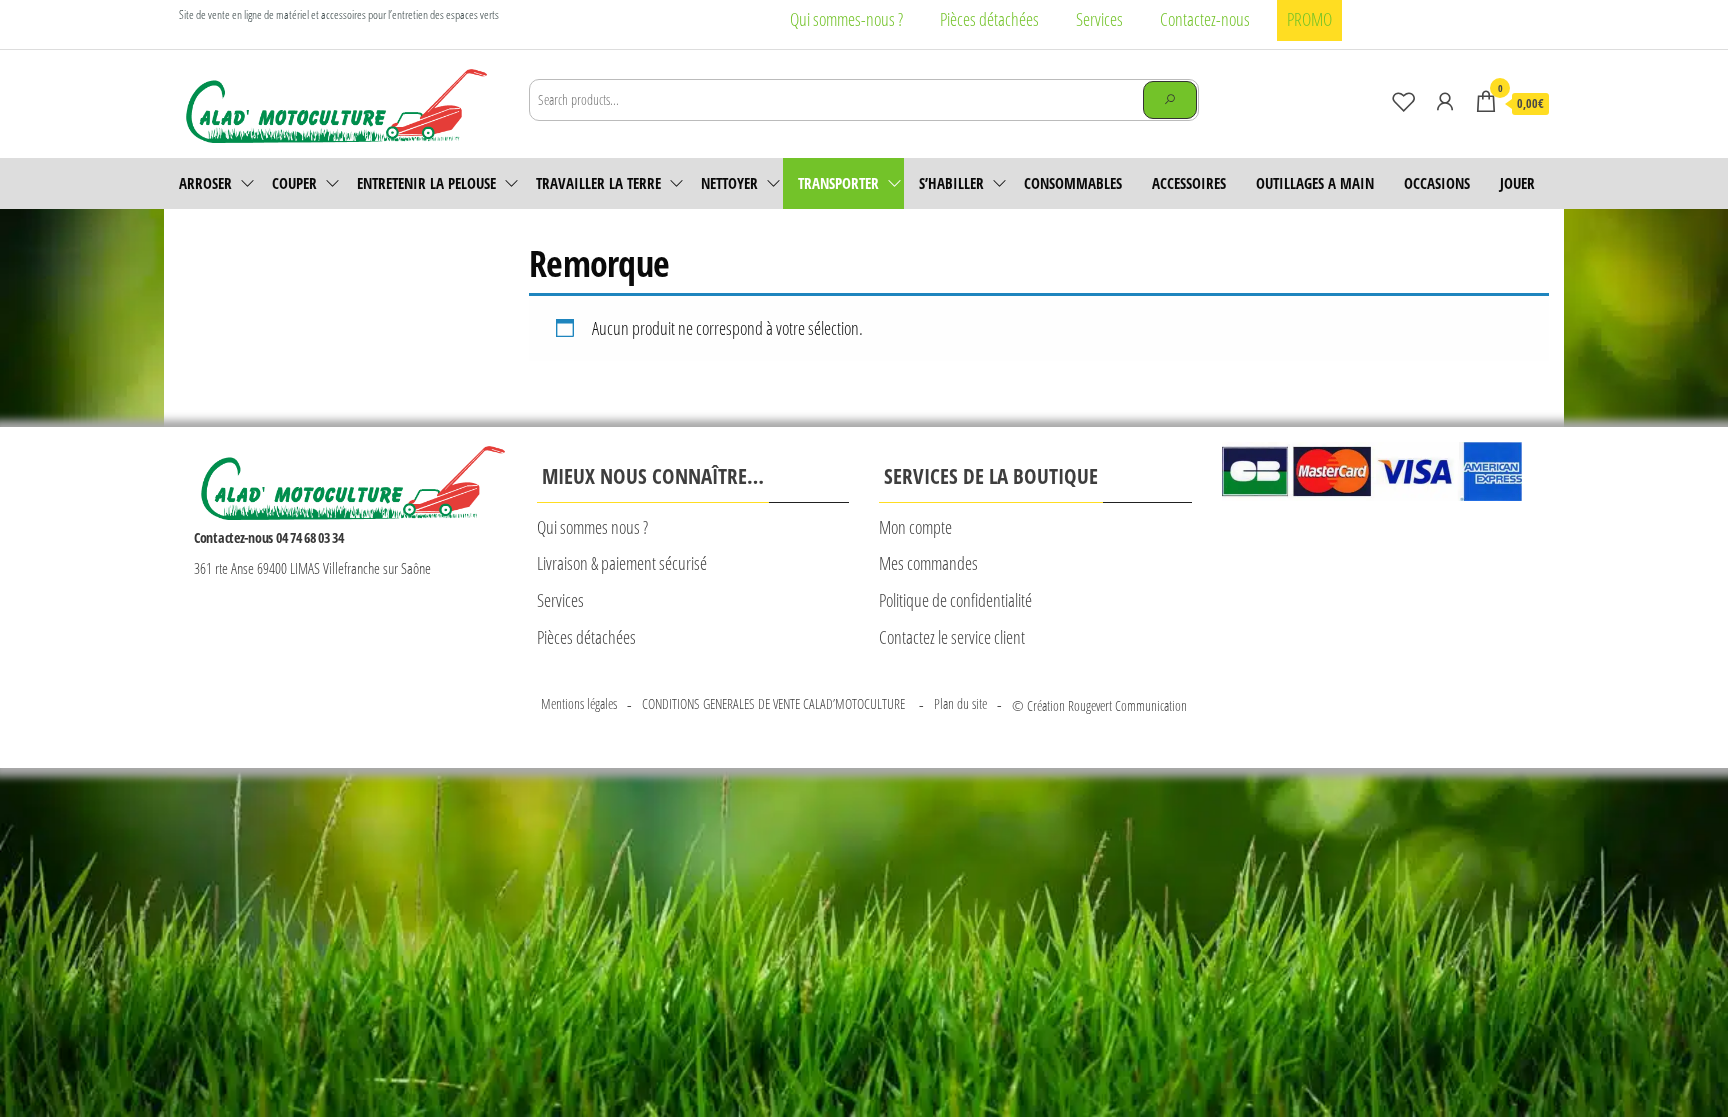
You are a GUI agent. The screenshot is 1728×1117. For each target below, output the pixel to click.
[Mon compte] (1445, 101)
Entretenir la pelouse (426, 183)
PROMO (1309, 19)
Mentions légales (579, 703)
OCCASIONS (1437, 183)
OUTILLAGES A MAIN (1315, 183)
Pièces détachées (989, 19)
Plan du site (960, 703)
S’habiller (951, 183)
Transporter (838, 183)
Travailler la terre (598, 183)
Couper (294, 183)
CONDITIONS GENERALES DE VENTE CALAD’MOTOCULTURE (775, 703)
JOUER (1517, 183)
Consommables (1073, 183)
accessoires (1189, 183)
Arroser (205, 183)
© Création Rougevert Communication (1099, 705)
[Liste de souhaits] (1404, 101)
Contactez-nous (1205, 19)
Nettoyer (729, 183)
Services (1099, 19)
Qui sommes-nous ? (846, 19)
